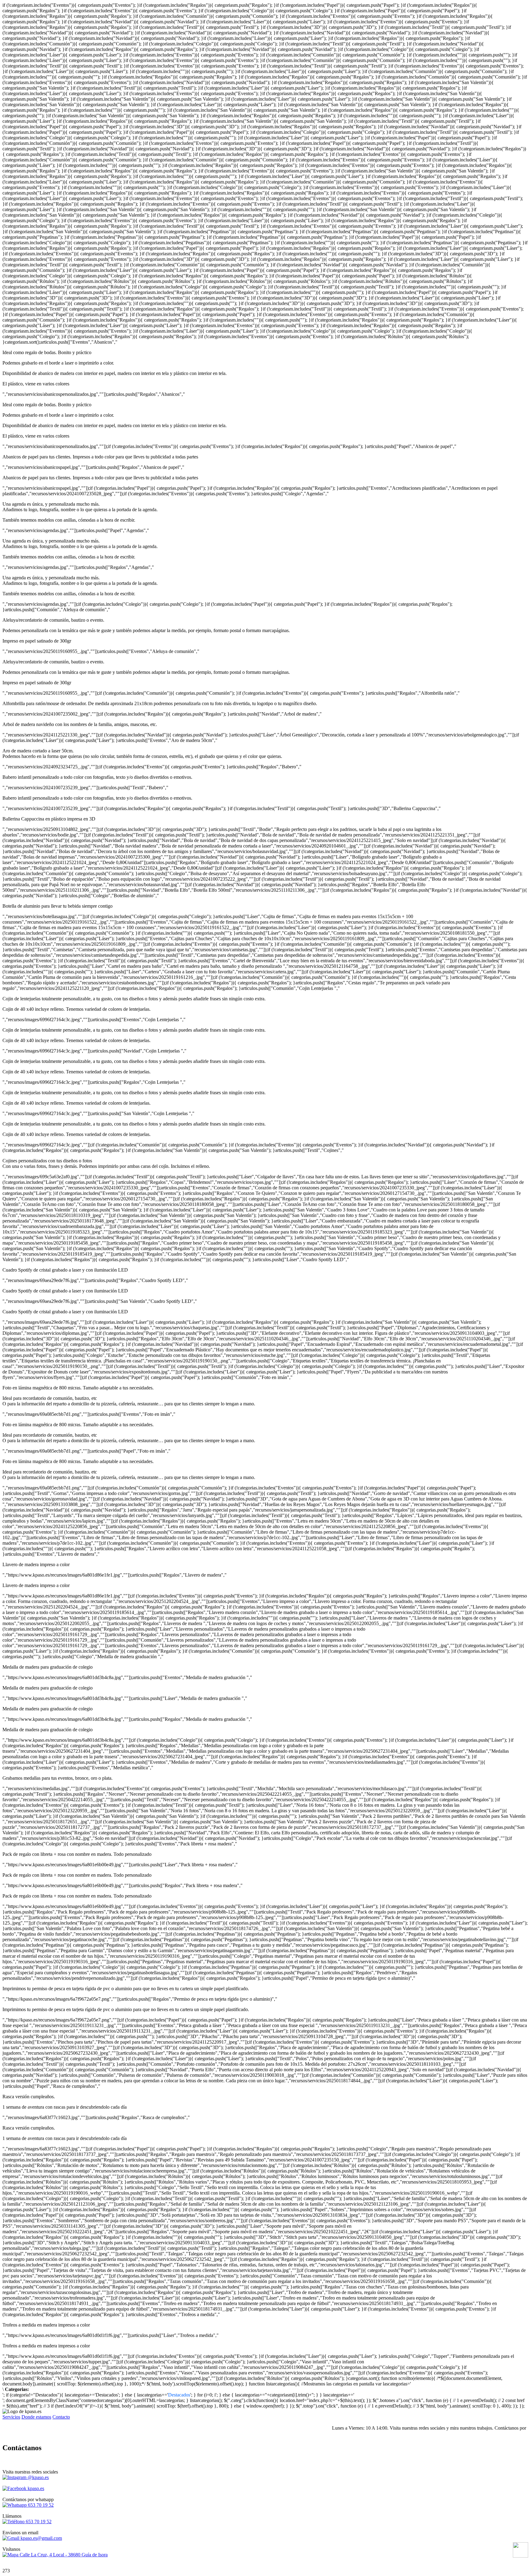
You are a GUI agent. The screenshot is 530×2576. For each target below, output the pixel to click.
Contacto (61, 2417)
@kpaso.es (38, 2477)
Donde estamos (36, 2417)
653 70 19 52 (40, 2505)
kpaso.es (35, 2488)
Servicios (11, 2417)
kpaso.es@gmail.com (41, 2538)
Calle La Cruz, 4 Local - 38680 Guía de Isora (63, 2555)
